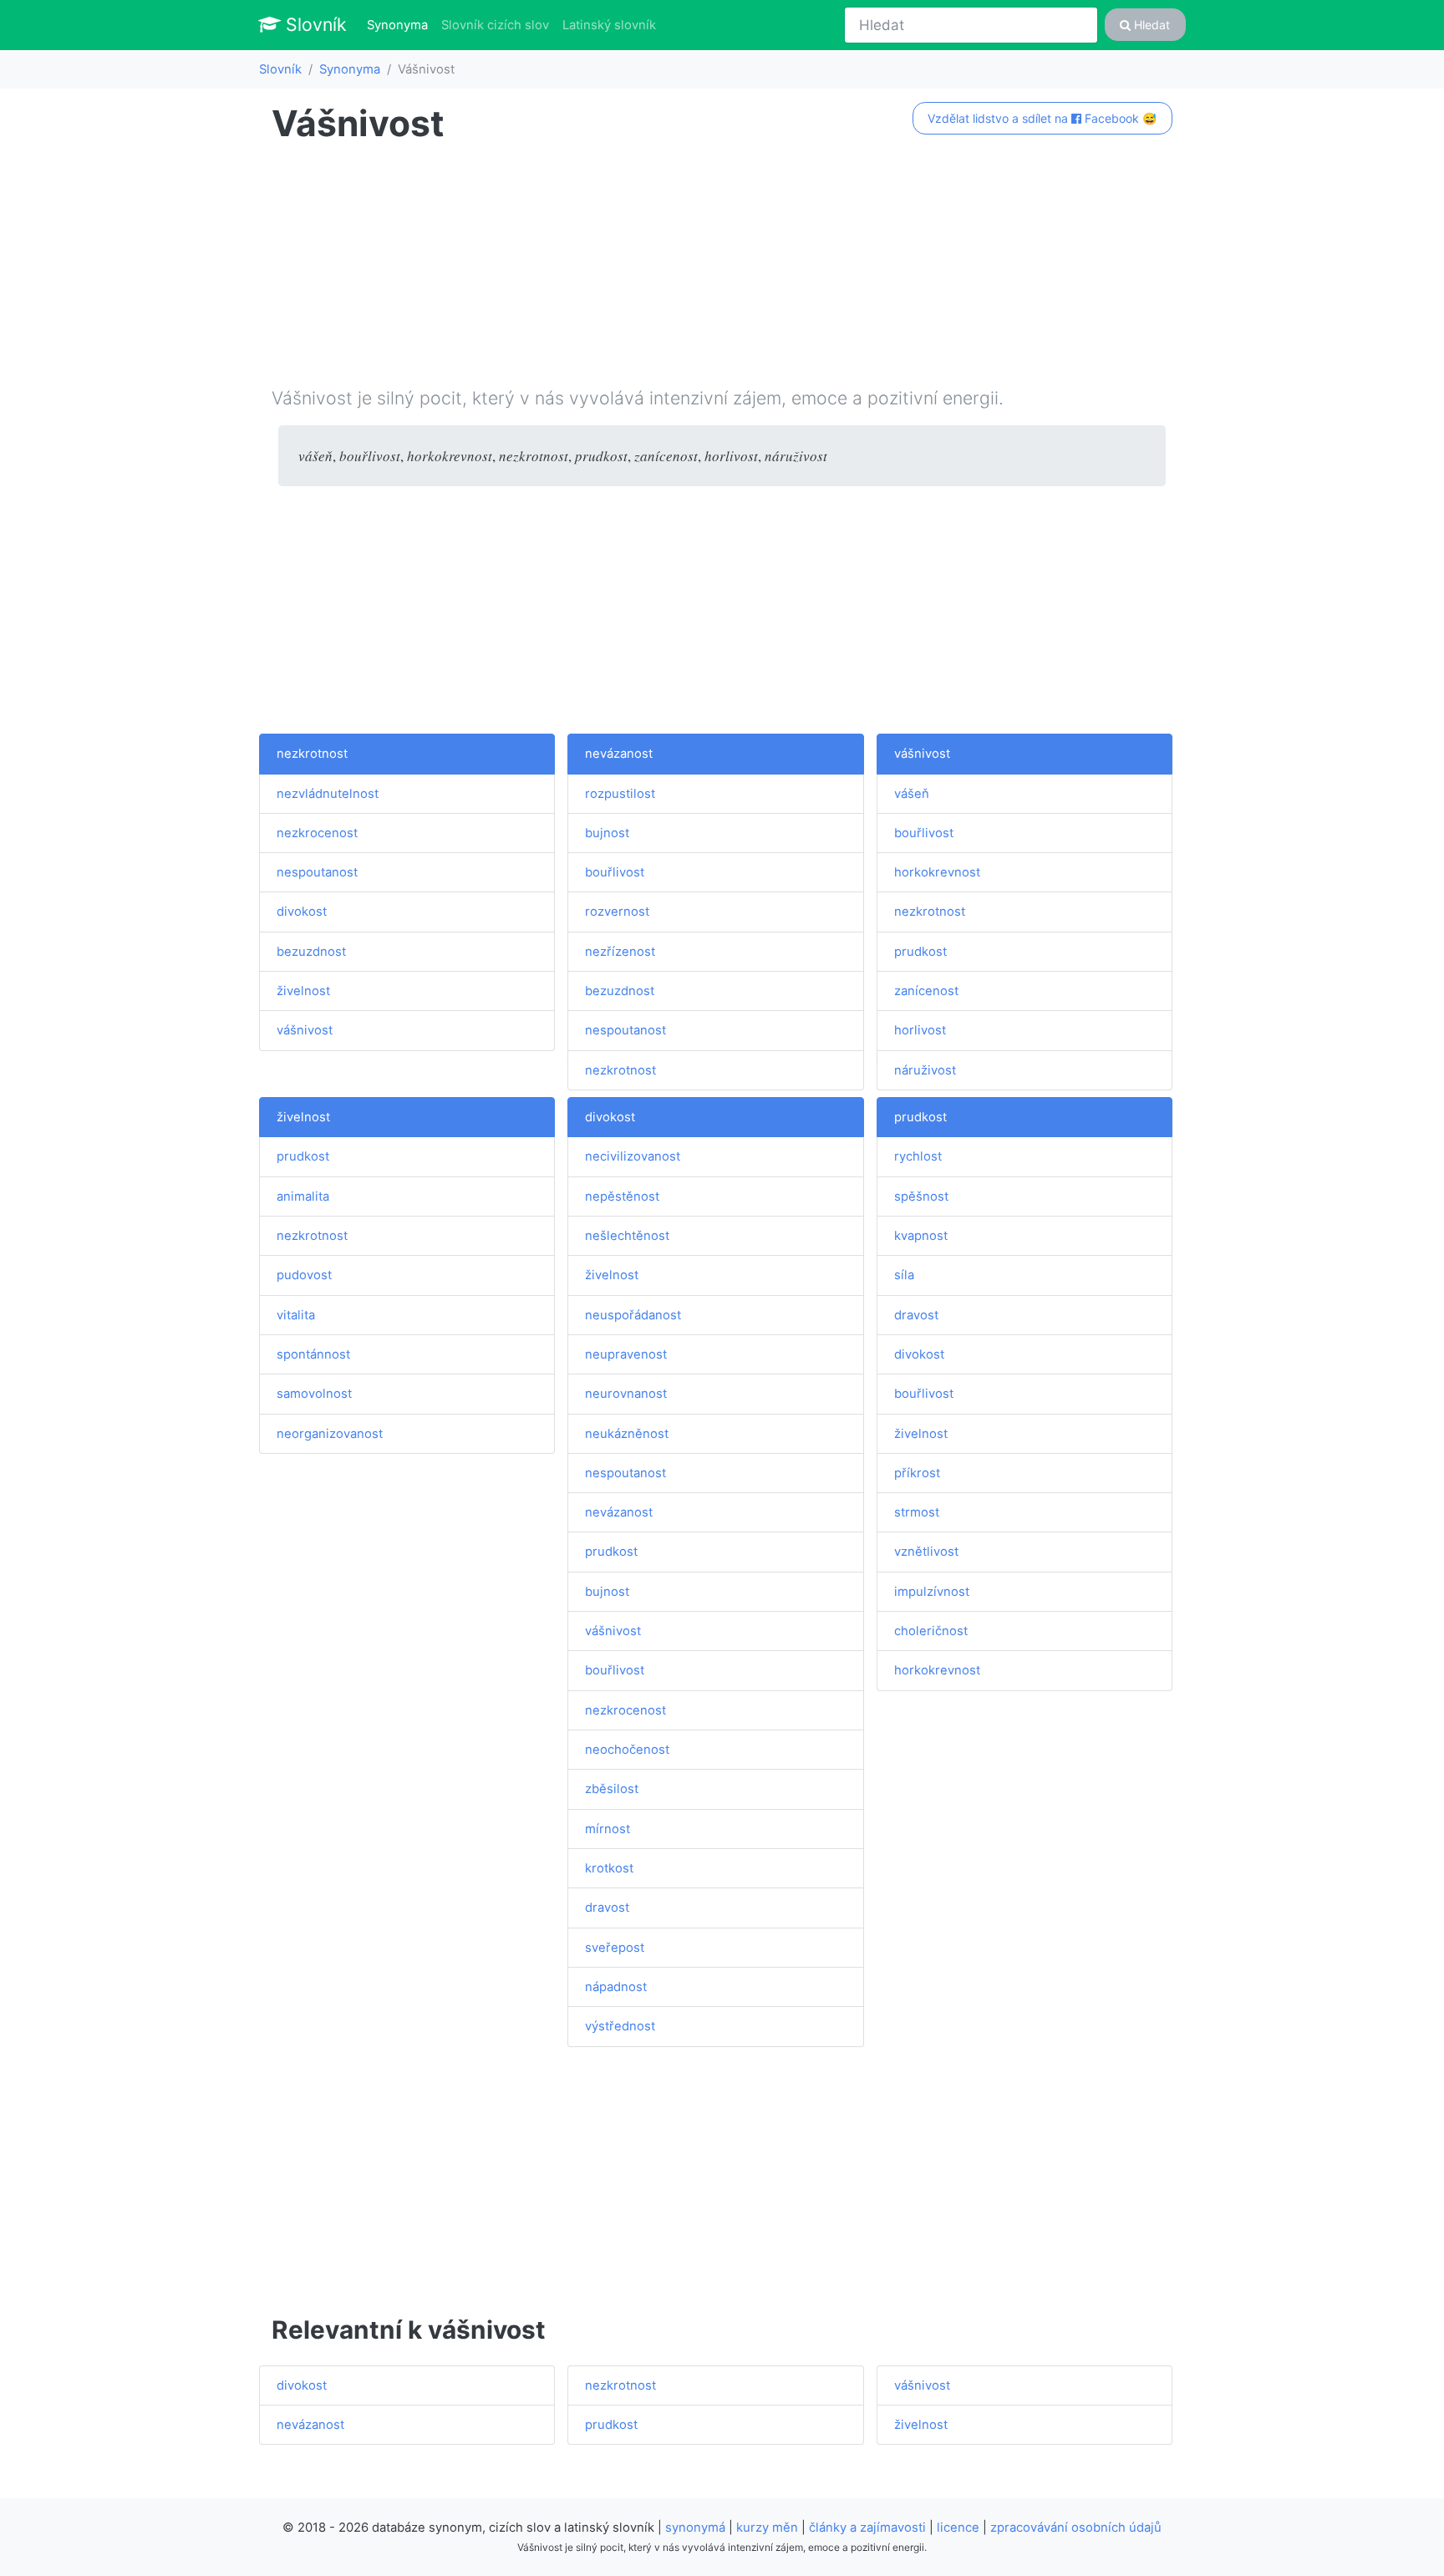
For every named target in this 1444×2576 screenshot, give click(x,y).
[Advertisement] (722, 268)
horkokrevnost (937, 872)
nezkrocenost (317, 833)
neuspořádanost (633, 1315)
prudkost (920, 952)
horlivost (920, 1030)
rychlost (918, 1156)
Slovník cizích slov (495, 25)
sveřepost (615, 1948)
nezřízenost (620, 952)
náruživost (925, 1070)
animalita (303, 1197)
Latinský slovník (609, 25)
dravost (607, 1908)
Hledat (1150, 25)
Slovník (314, 24)
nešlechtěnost (627, 1236)
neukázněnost (627, 1434)
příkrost (917, 1473)
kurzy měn (767, 2528)
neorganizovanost (330, 1434)
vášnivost (305, 1030)
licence (958, 2528)
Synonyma (401, 25)
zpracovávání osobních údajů (1076, 2528)
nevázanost (619, 754)
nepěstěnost (622, 1197)
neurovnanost (626, 1394)
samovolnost (314, 1394)
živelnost (303, 991)
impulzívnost (932, 1592)
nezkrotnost (312, 754)
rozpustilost (620, 794)
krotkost (609, 1868)
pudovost (304, 1275)
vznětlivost (926, 1552)
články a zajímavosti (867, 2528)
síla (904, 1275)
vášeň (912, 794)
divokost (302, 912)
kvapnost (921, 1236)
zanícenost (926, 991)
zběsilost (612, 1789)
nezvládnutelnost (328, 794)
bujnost (607, 833)
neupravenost (626, 1354)
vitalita (296, 1315)
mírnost (608, 1829)
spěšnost (921, 1197)
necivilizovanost (633, 1156)
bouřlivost (615, 872)
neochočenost (627, 1750)
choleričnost (931, 1631)
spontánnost (313, 1354)
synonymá (695, 2528)
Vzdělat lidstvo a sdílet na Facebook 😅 (1042, 118)
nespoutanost (317, 872)
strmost (917, 1512)
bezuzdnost (311, 952)
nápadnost (616, 1987)
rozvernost (617, 912)
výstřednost (620, 2026)
